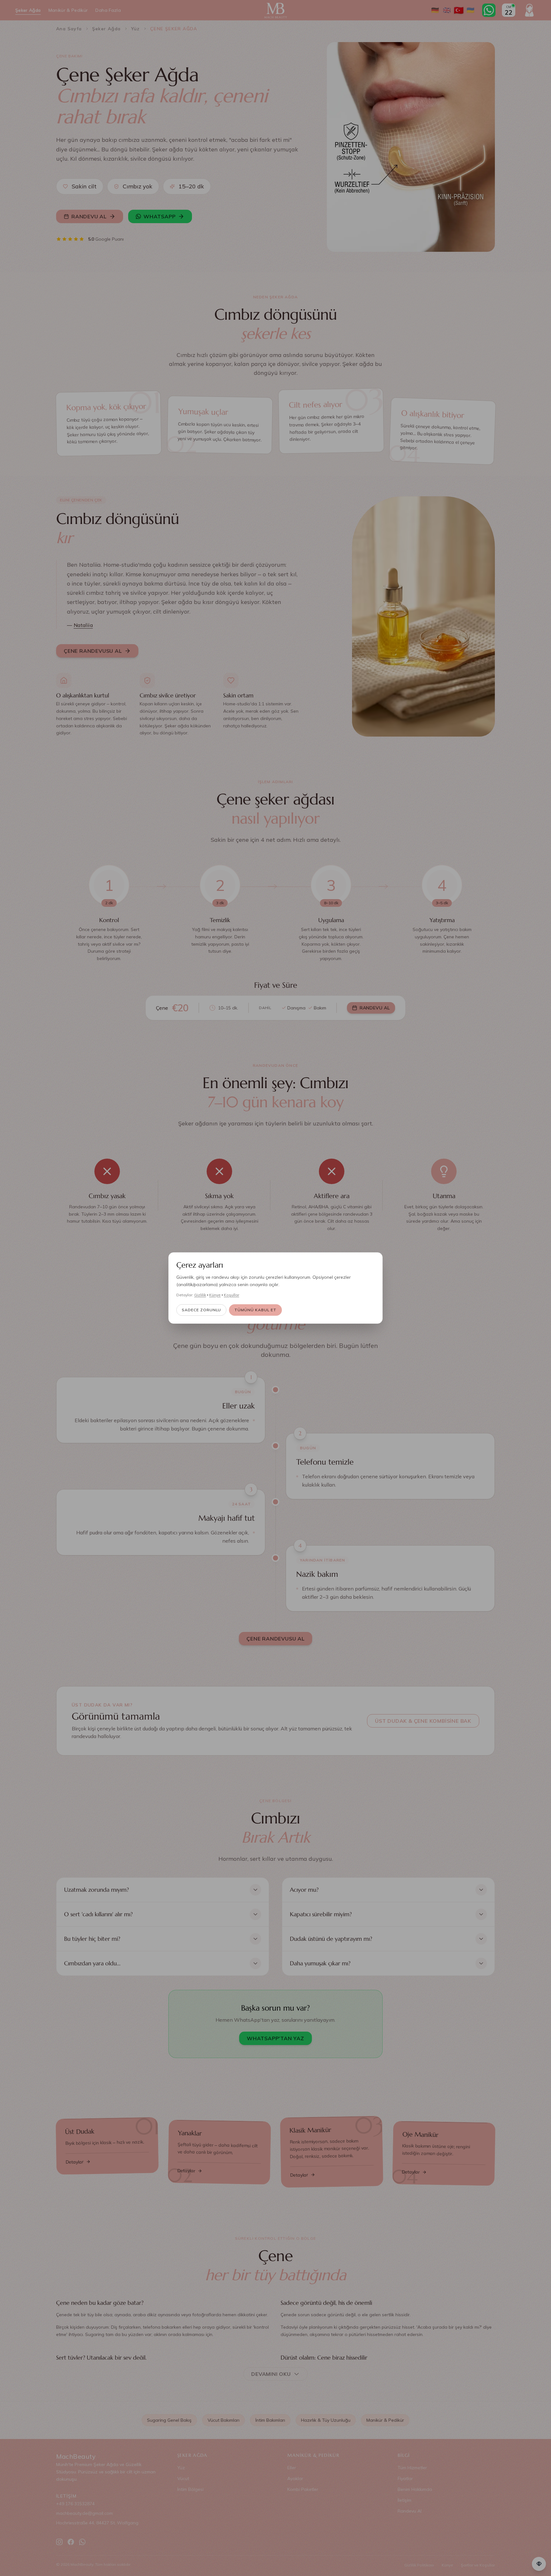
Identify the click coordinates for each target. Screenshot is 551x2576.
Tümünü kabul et (255, 1310)
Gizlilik (200, 1295)
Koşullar (231, 1295)
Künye (215, 1295)
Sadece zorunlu (201, 1310)
